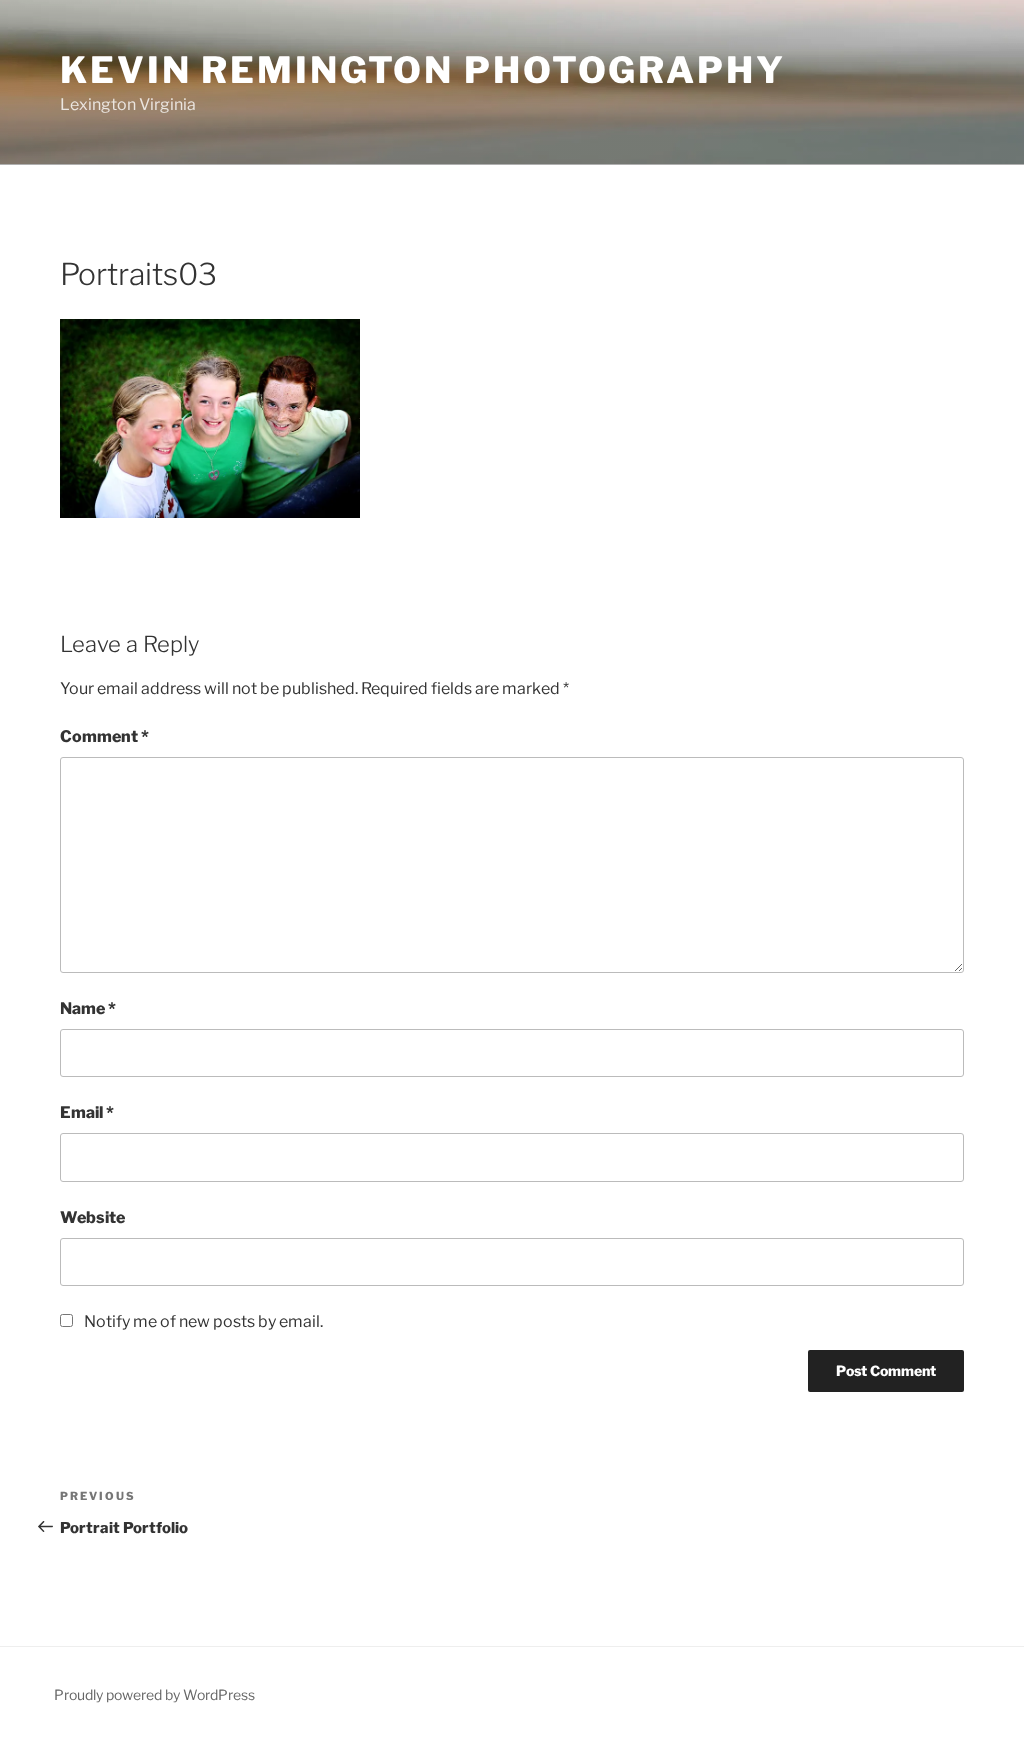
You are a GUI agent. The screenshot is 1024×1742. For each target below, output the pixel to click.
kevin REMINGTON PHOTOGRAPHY (423, 70)
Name (88, 1008)
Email (87, 1112)
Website (92, 1217)
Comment (104, 736)
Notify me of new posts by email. (203, 1321)
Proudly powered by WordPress (154, 1694)
